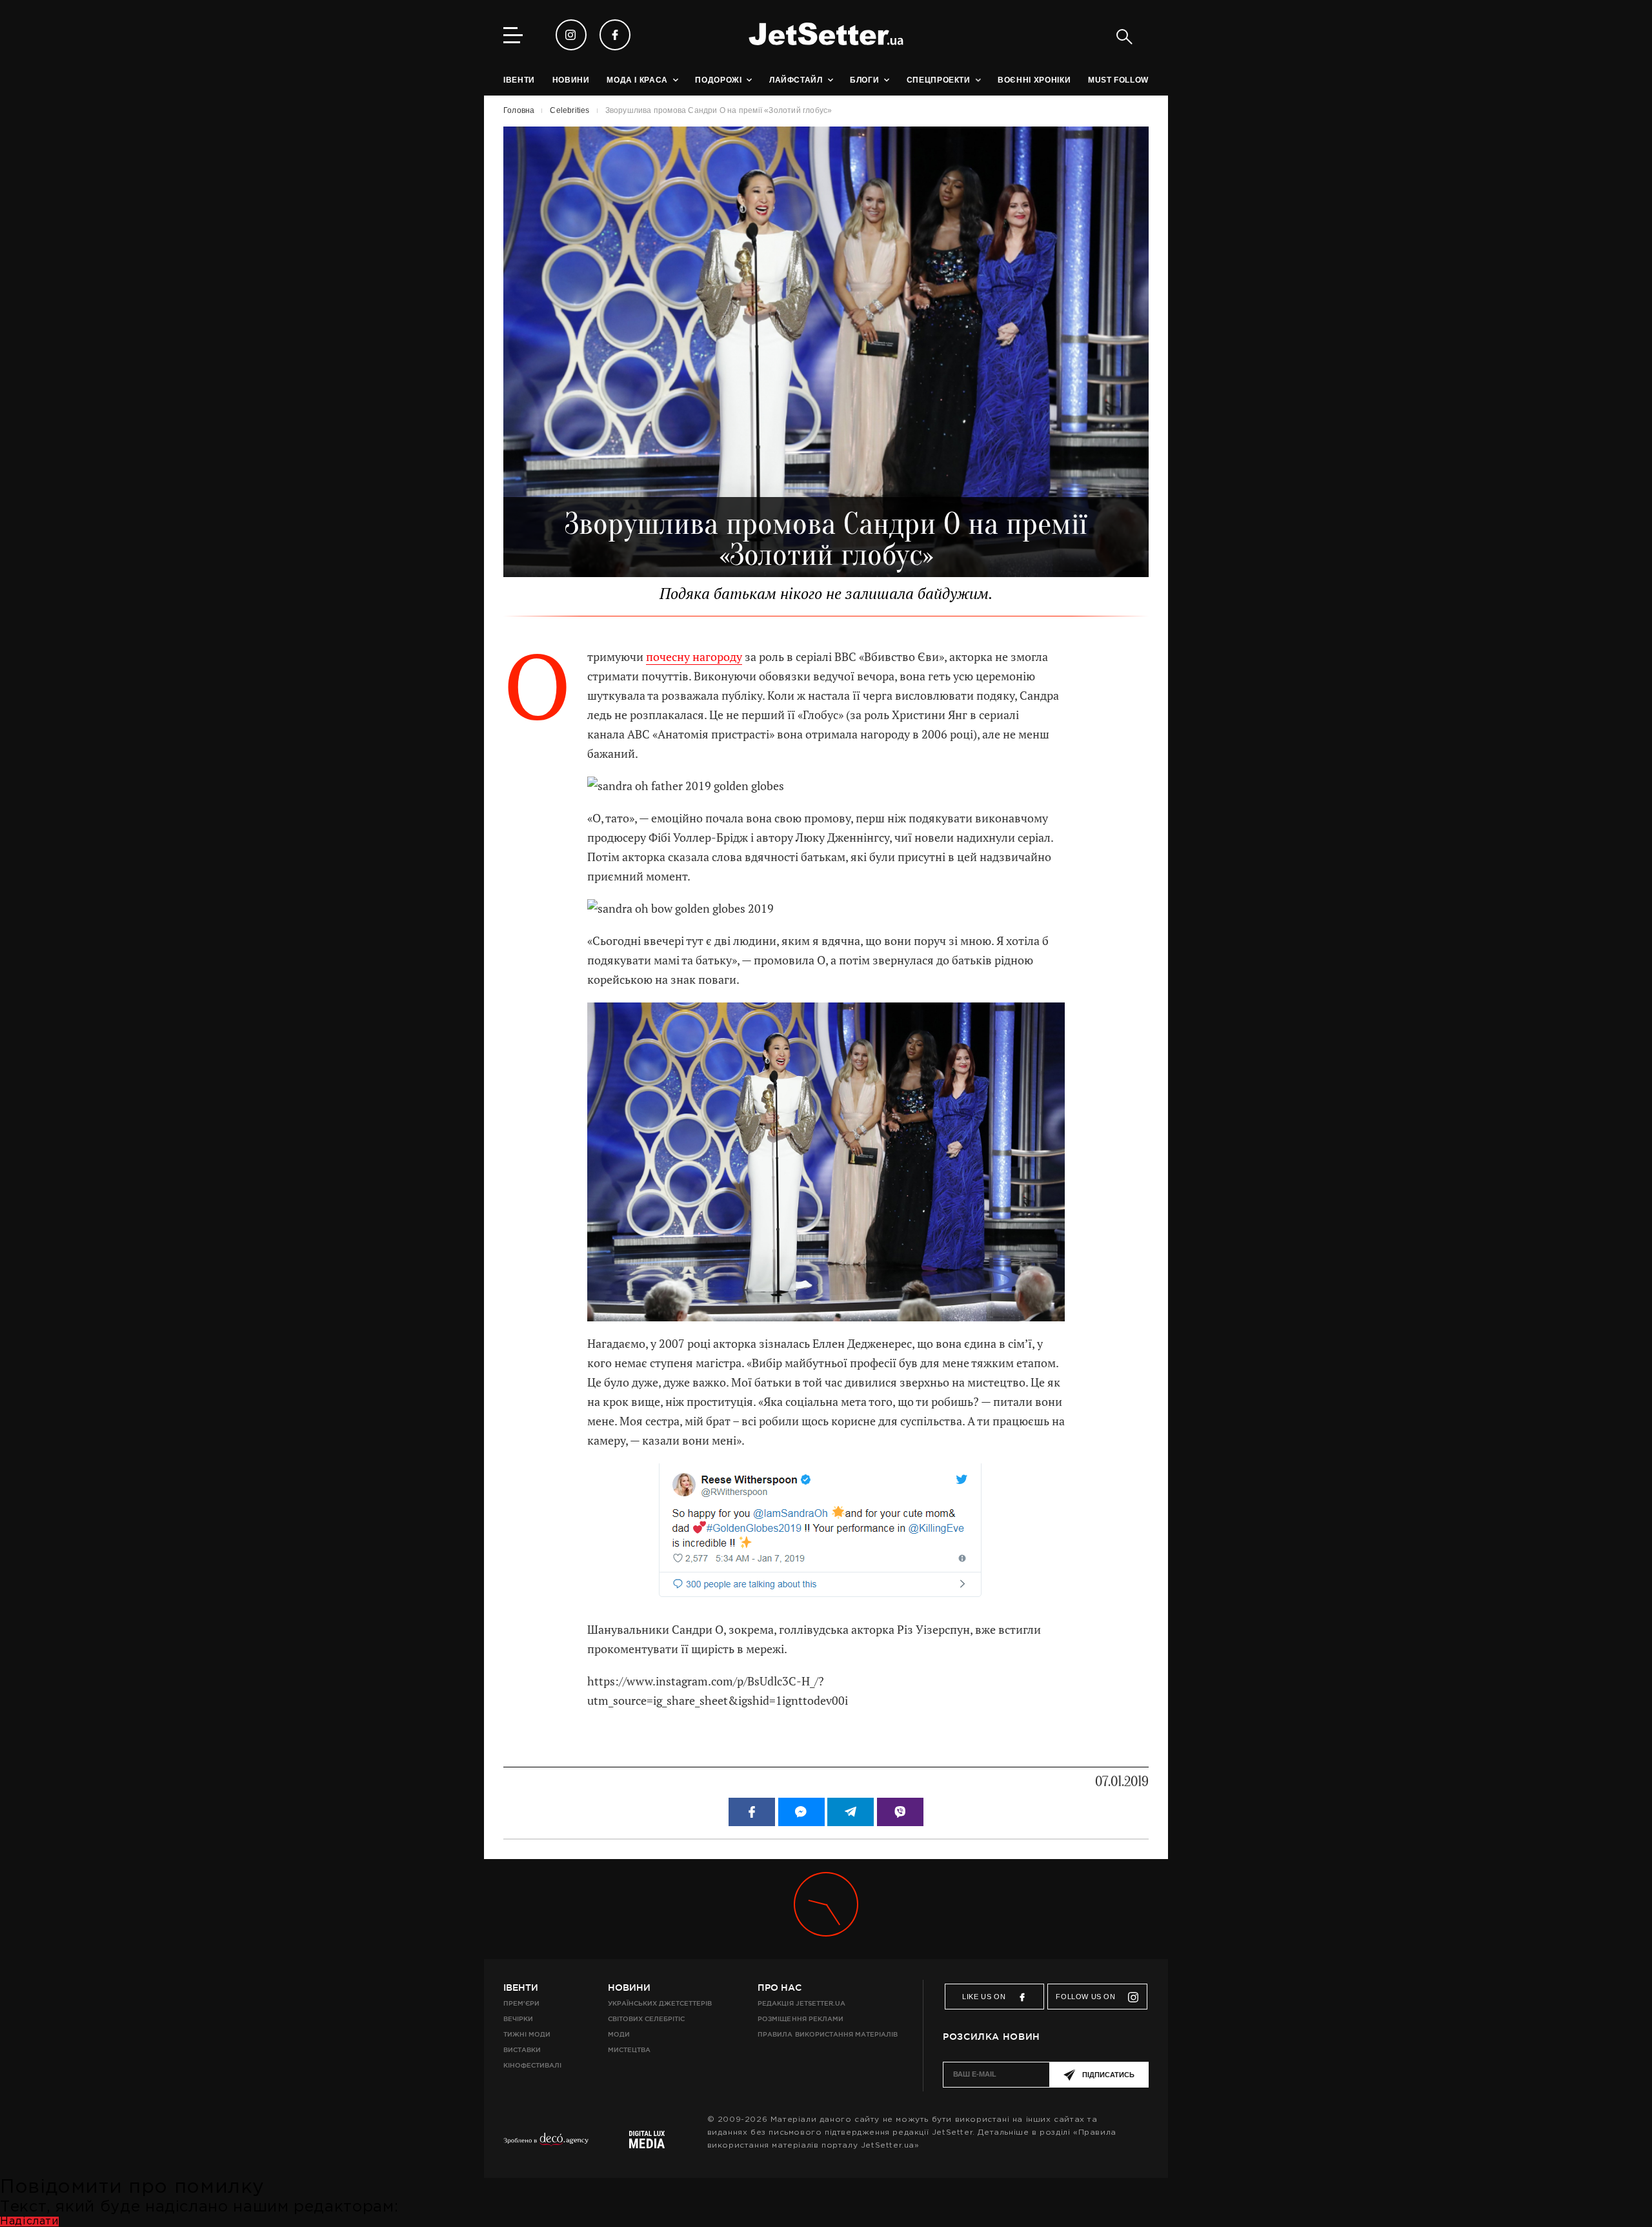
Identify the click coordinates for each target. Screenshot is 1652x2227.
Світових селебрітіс (646, 2019)
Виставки (522, 2050)
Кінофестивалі (532, 2065)
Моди (619, 2034)
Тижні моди (527, 2034)
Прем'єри (521, 2003)
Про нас (780, 1988)
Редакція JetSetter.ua (801, 2003)
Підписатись (1108, 2075)
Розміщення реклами (800, 2019)
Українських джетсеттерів (660, 2003)
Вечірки (518, 2019)
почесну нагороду (694, 657)
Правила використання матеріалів (828, 2034)
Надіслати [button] (29, 2222)
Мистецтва (629, 2050)
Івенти (521, 1988)
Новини (629, 1988)
